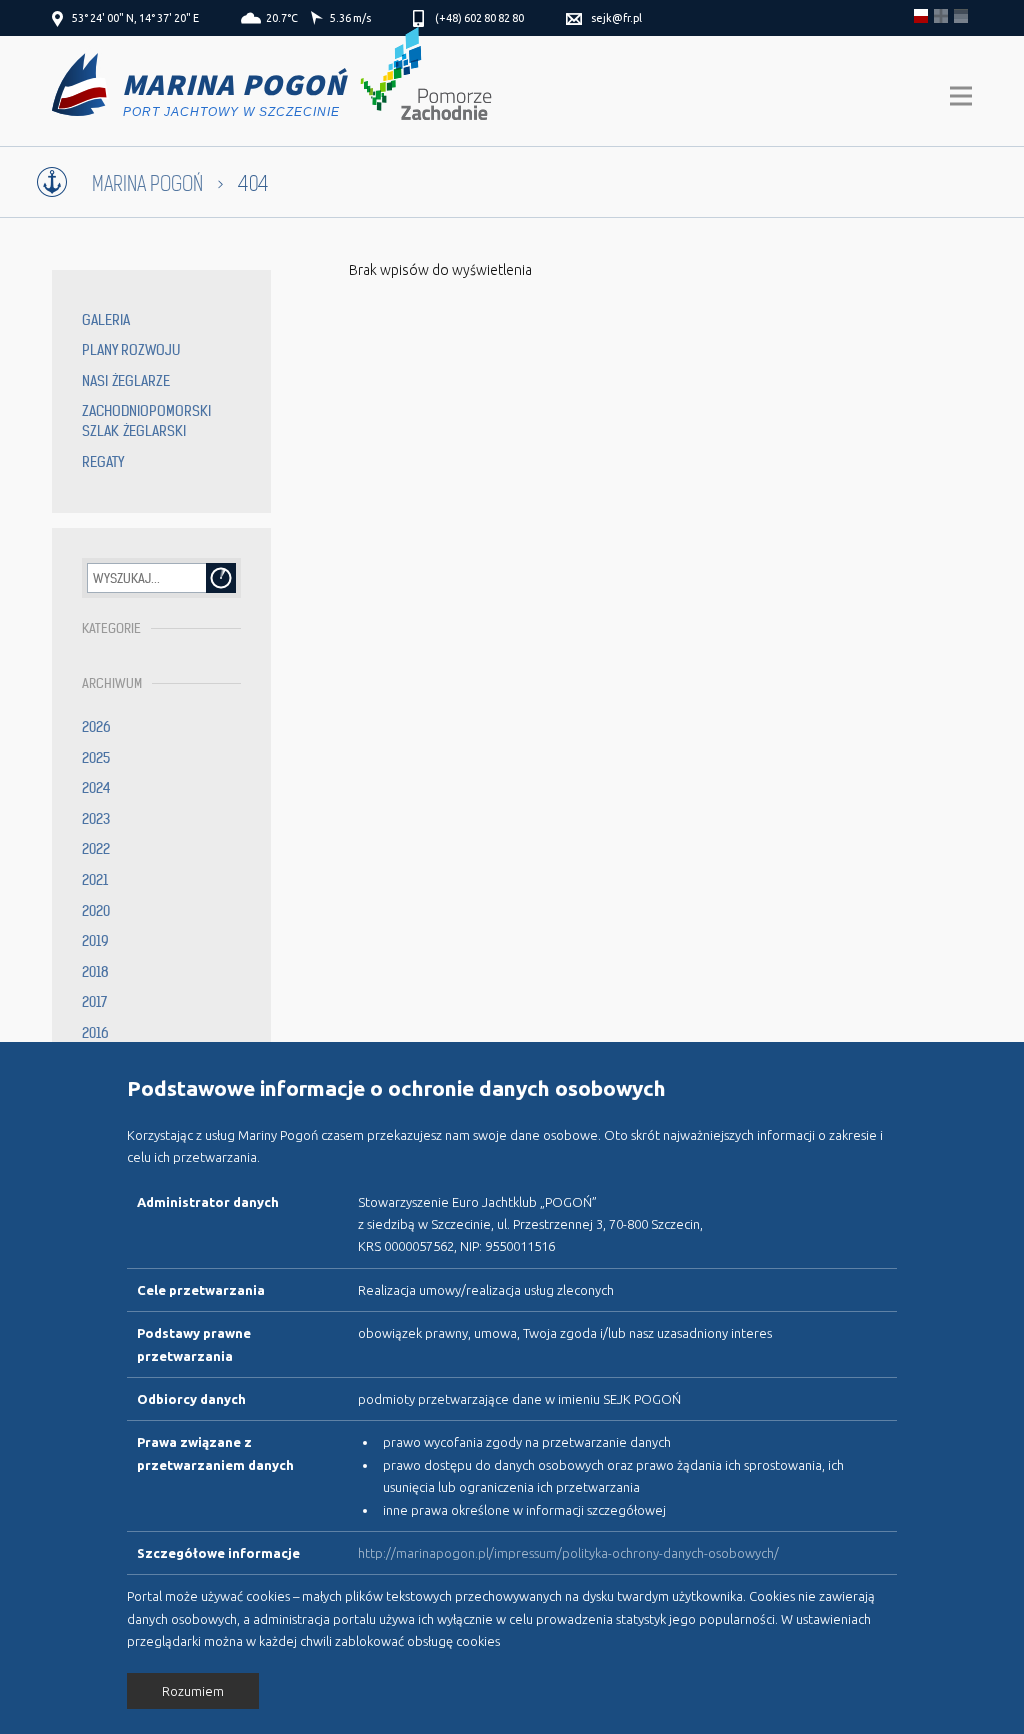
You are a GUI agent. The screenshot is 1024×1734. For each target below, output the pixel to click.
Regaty (103, 462)
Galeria (106, 320)
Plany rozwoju (131, 350)
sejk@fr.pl (616, 18)
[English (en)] (941, 16)
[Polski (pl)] (921, 16)
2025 (96, 758)
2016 (95, 1033)
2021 (95, 880)
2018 (95, 972)
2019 (95, 941)
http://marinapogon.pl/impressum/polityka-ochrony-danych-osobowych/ (568, 1553)
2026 (96, 727)
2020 (96, 911)
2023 (96, 819)
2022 (96, 849)
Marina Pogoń (147, 184)
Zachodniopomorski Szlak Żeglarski (146, 421)
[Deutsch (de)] (961, 16)
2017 (94, 1002)
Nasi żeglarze (126, 381)
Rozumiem (193, 1691)
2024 (96, 788)
